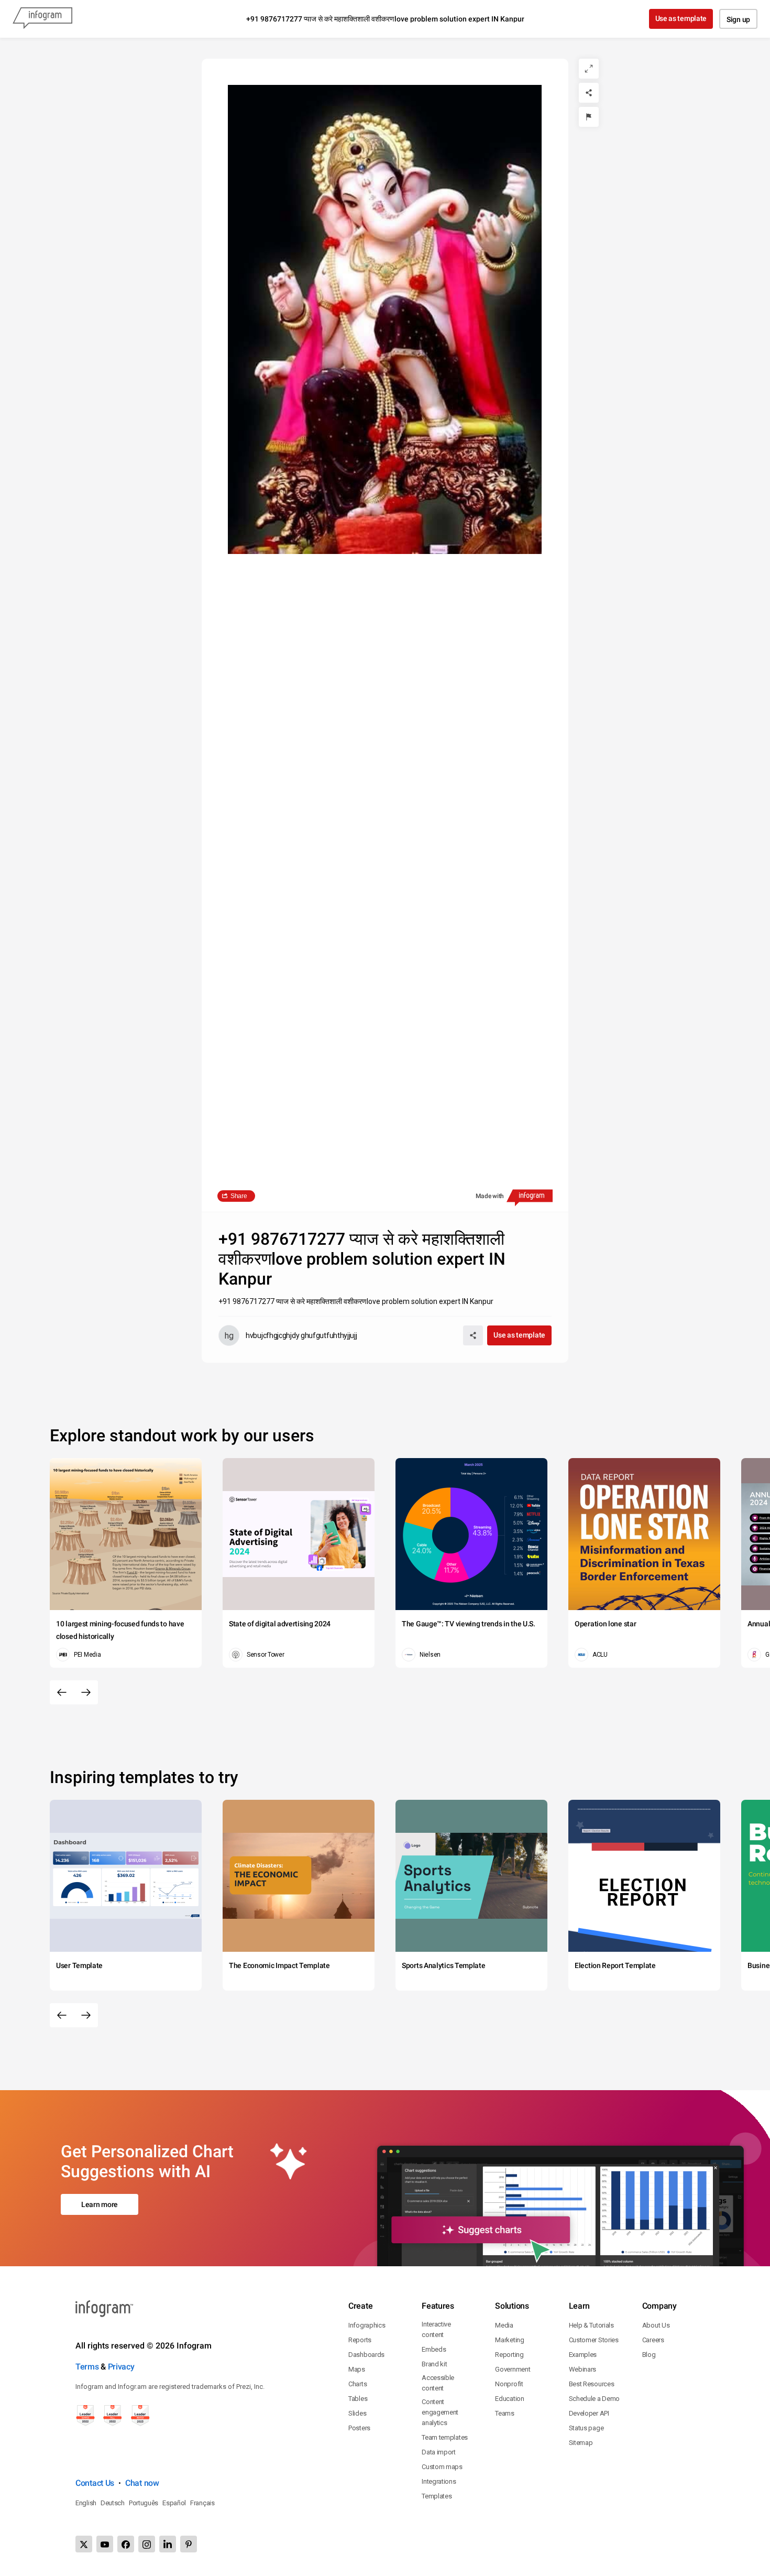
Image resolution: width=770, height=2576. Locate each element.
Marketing (509, 2340)
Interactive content (436, 2329)
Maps (357, 2369)
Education (509, 2399)
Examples (583, 2355)
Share (239, 1196)
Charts (357, 2384)
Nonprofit (509, 2384)
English (86, 2503)
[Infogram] (42, 19)
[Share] (589, 93)
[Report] (589, 117)
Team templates (445, 2437)
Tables (358, 2399)
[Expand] (589, 69)
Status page (586, 2428)
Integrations (439, 2481)
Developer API (589, 2413)
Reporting (509, 2355)
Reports (360, 2340)
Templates (437, 2496)
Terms (87, 2367)
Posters (359, 2428)
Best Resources (592, 2384)
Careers (653, 2340)
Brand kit (434, 2364)
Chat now (142, 2483)
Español (174, 2503)
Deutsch (113, 2503)
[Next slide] (86, 1692)
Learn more (100, 2204)
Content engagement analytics (440, 2412)
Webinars (583, 2369)
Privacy (121, 2367)
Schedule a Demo (595, 2399)
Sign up (738, 19)
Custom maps (442, 2467)
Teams (505, 2413)
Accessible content (438, 2383)
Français (202, 2503)
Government (513, 2369)
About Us (656, 2325)
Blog (649, 2355)
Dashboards (366, 2355)
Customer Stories (594, 2340)
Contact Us (95, 2483)
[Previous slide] (62, 1692)
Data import (439, 2452)
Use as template (681, 18)
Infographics (367, 2325)
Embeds (434, 2349)
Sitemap (581, 2443)
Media (504, 2325)
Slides (357, 2413)
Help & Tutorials (591, 2325)
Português (144, 2503)
